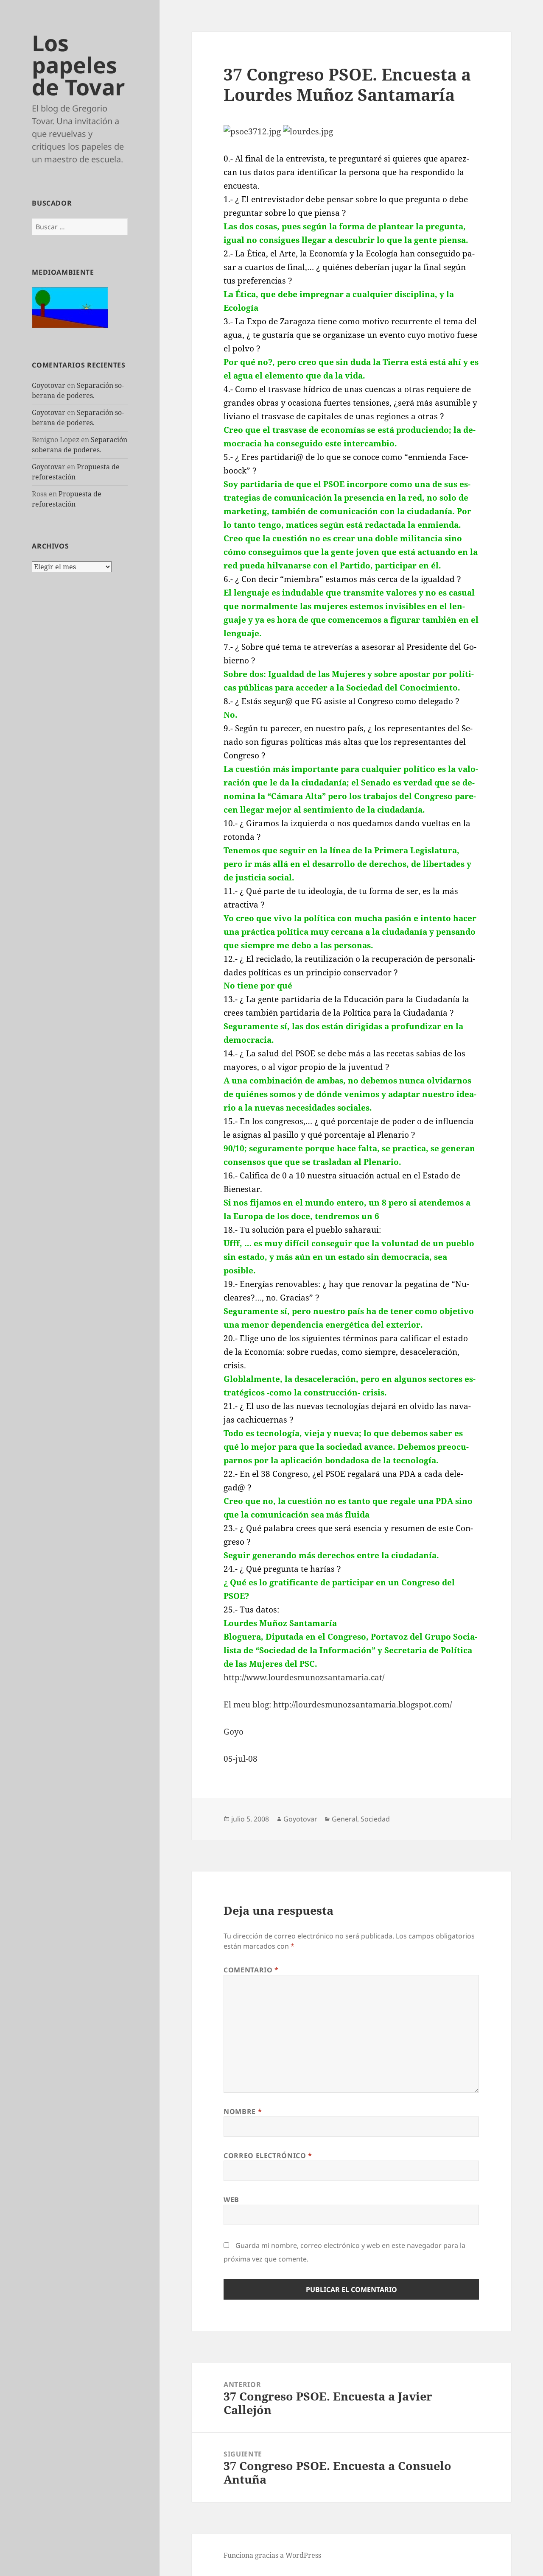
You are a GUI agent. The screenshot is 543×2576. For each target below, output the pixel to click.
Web (231, 2200)
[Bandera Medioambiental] (70, 307)
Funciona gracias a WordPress (272, 2555)
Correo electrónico (268, 2155)
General (344, 1819)
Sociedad (375, 1819)
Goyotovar (49, 385)
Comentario (251, 1970)
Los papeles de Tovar (78, 65)
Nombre (243, 2111)
